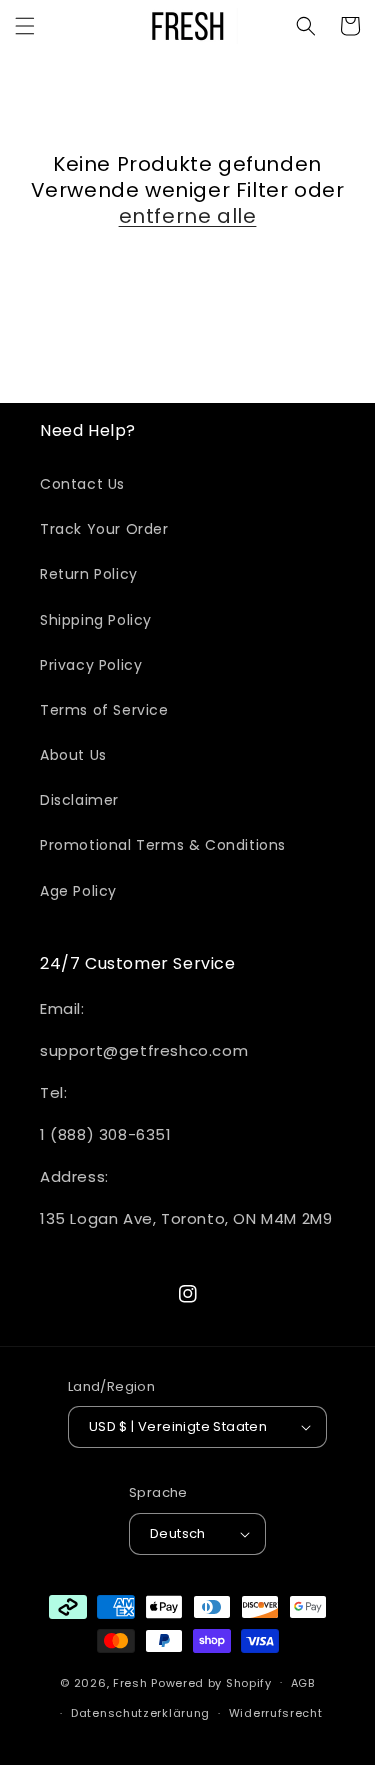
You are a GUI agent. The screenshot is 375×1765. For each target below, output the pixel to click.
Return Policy (89, 574)
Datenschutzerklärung (140, 1713)
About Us (73, 755)
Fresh (130, 1682)
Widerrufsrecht (276, 1713)
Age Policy (78, 891)
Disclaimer (79, 800)
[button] (25, 26)
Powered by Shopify (211, 1682)
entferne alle (188, 216)
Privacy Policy (91, 665)
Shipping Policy (96, 620)
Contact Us (82, 484)
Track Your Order (104, 529)
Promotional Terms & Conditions (163, 845)
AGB (303, 1683)
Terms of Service (104, 710)
